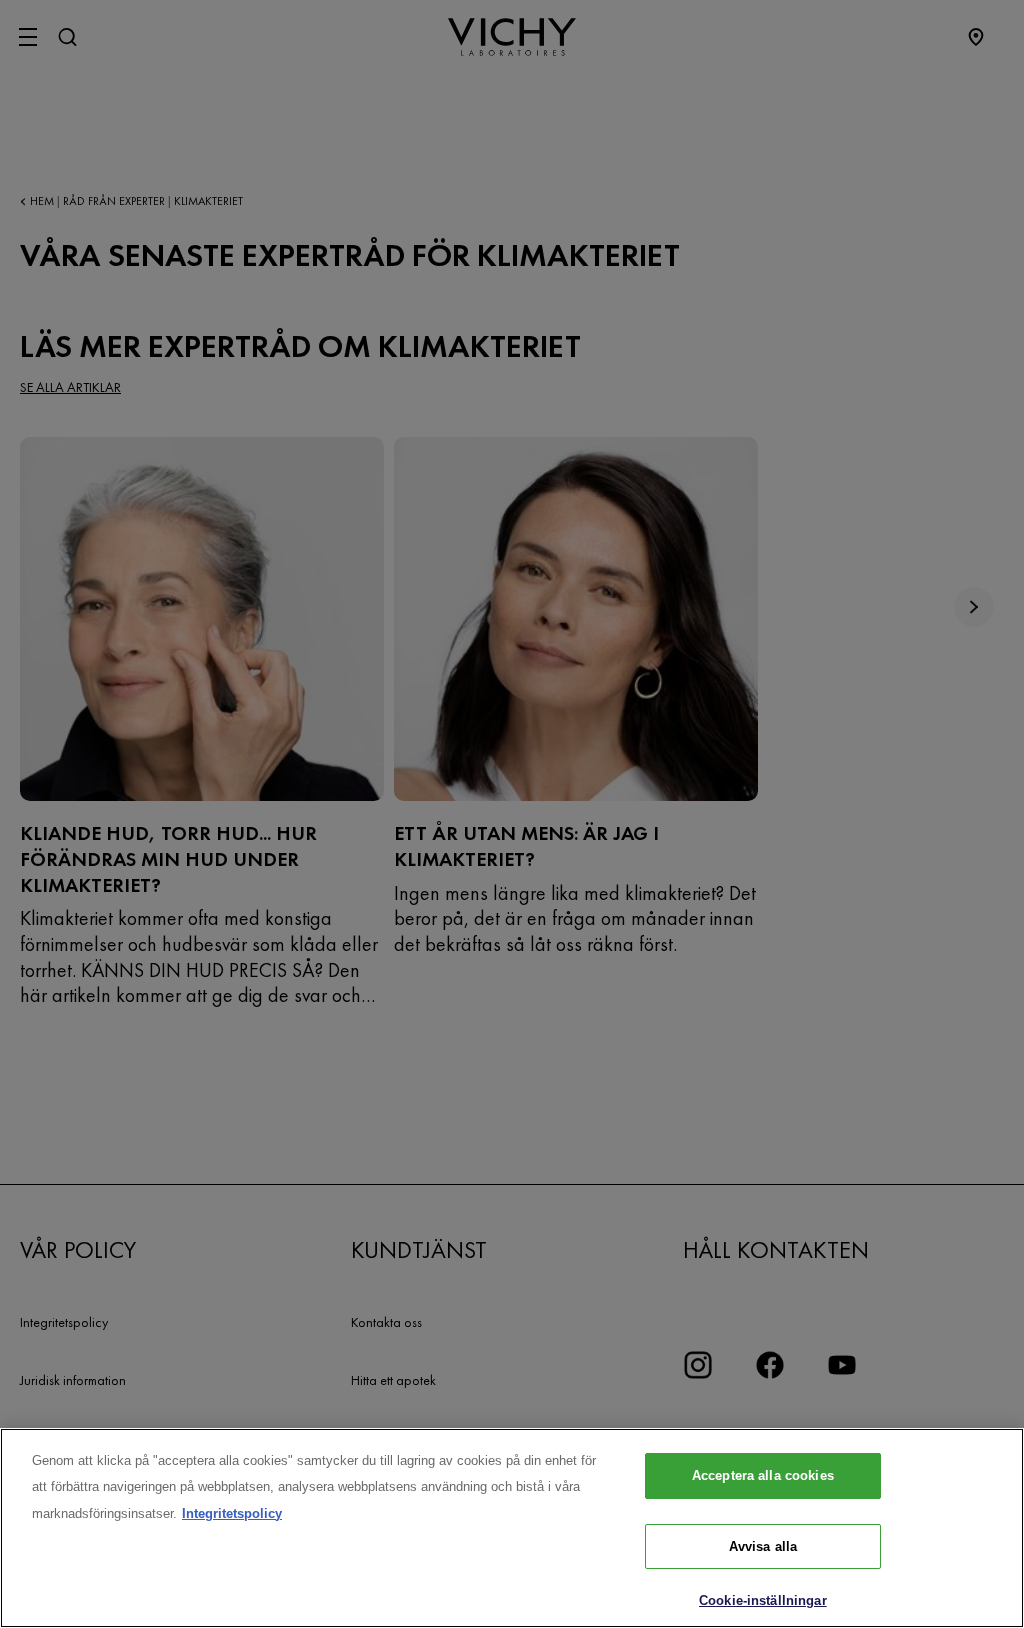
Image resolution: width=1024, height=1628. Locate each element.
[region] (512, 1528)
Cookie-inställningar (763, 1600)
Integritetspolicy (232, 1513)
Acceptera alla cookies (763, 1475)
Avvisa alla (763, 1546)
